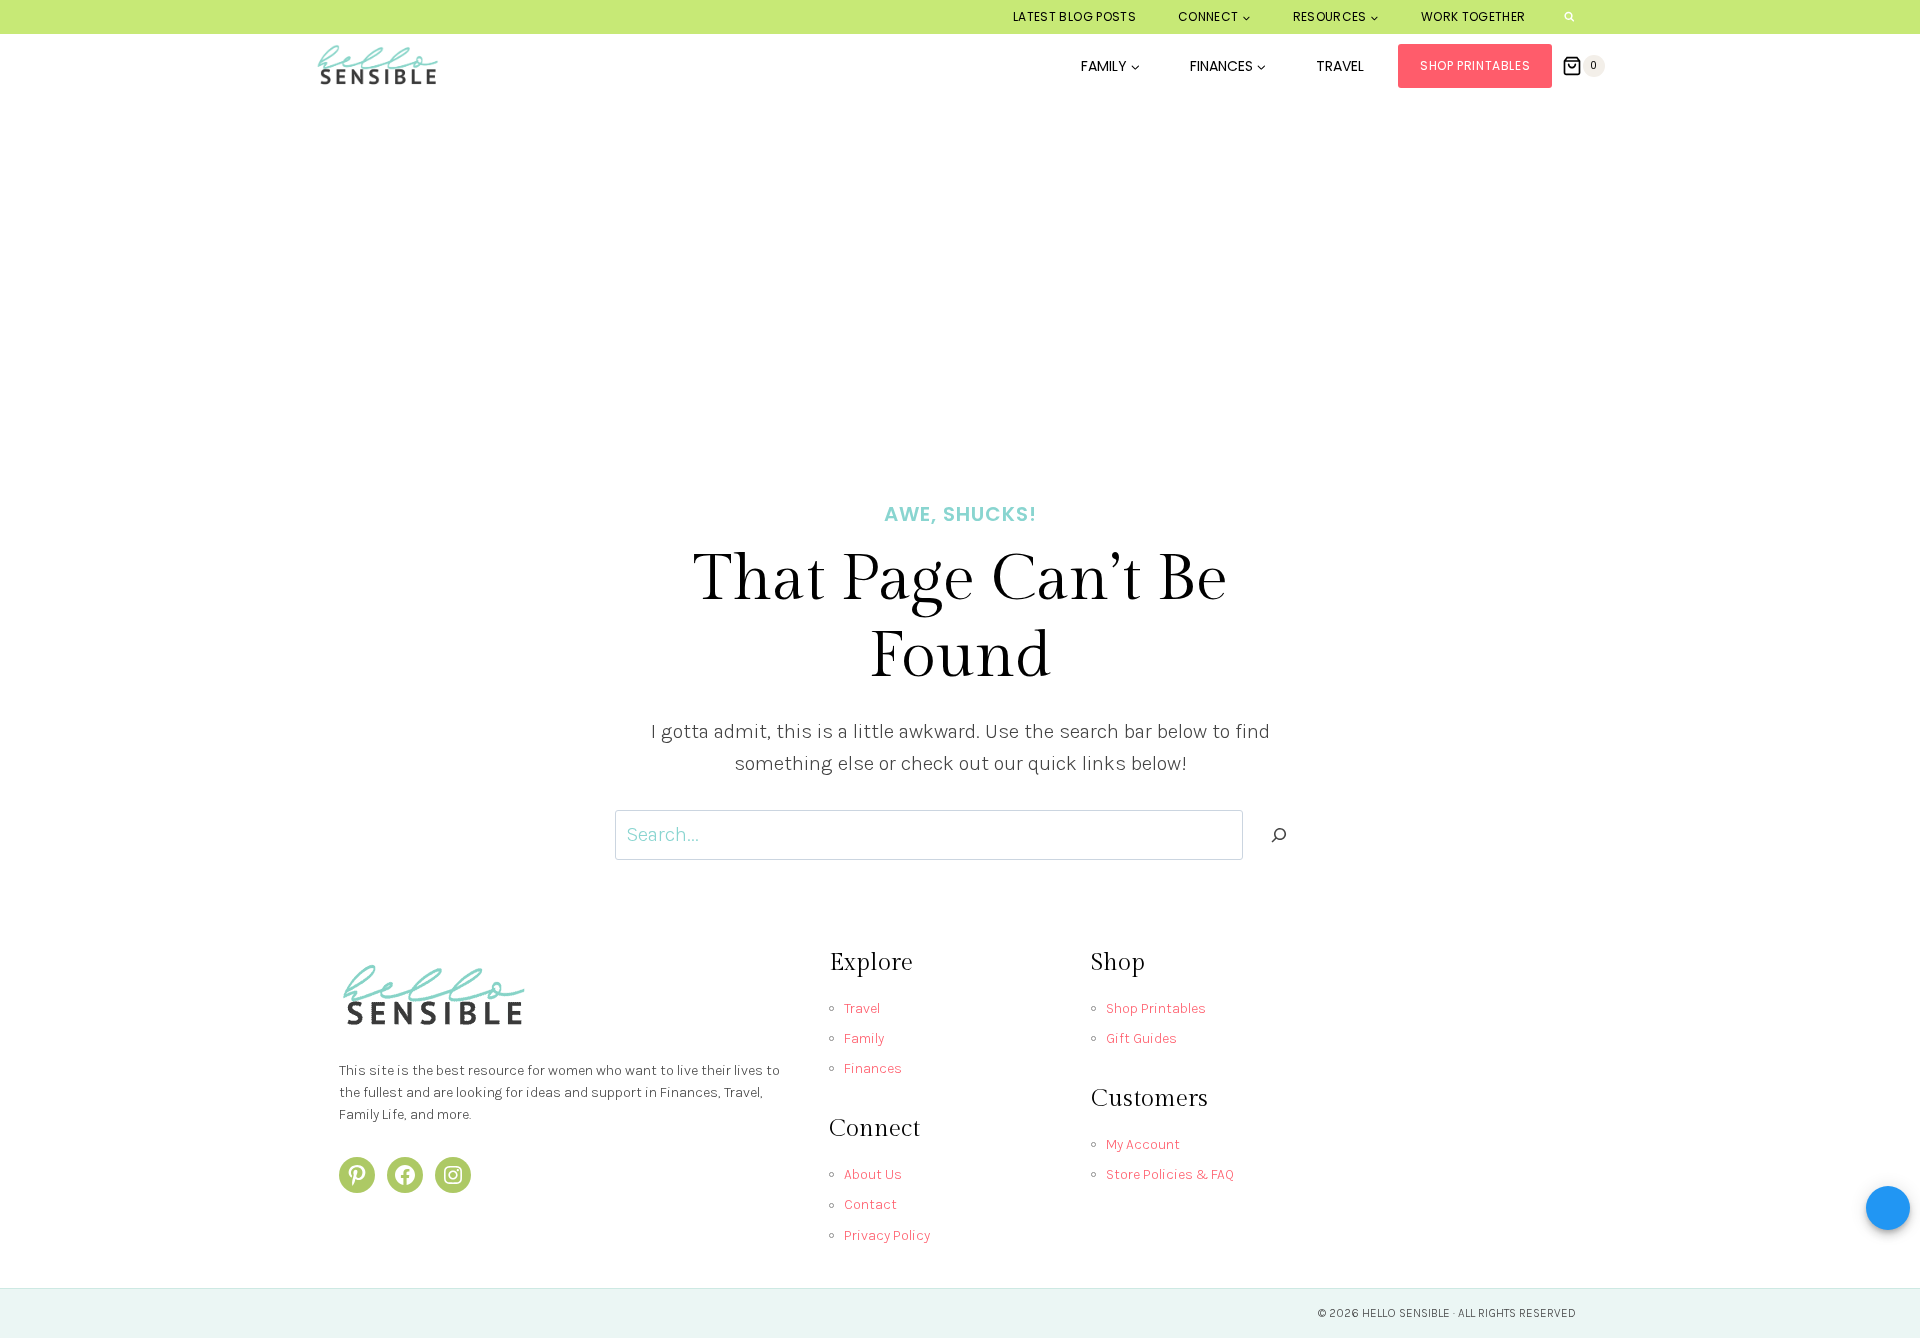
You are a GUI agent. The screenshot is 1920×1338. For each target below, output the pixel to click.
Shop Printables (1475, 65)
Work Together (1473, 16)
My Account (1143, 1144)
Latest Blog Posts (1074, 16)
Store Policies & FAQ (1170, 1174)
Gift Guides (1141, 1038)
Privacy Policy (887, 1235)
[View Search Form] (1569, 17)
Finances (873, 1068)
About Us (873, 1174)
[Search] (1279, 835)
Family (864, 1038)
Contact (870, 1204)
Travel (1340, 66)
